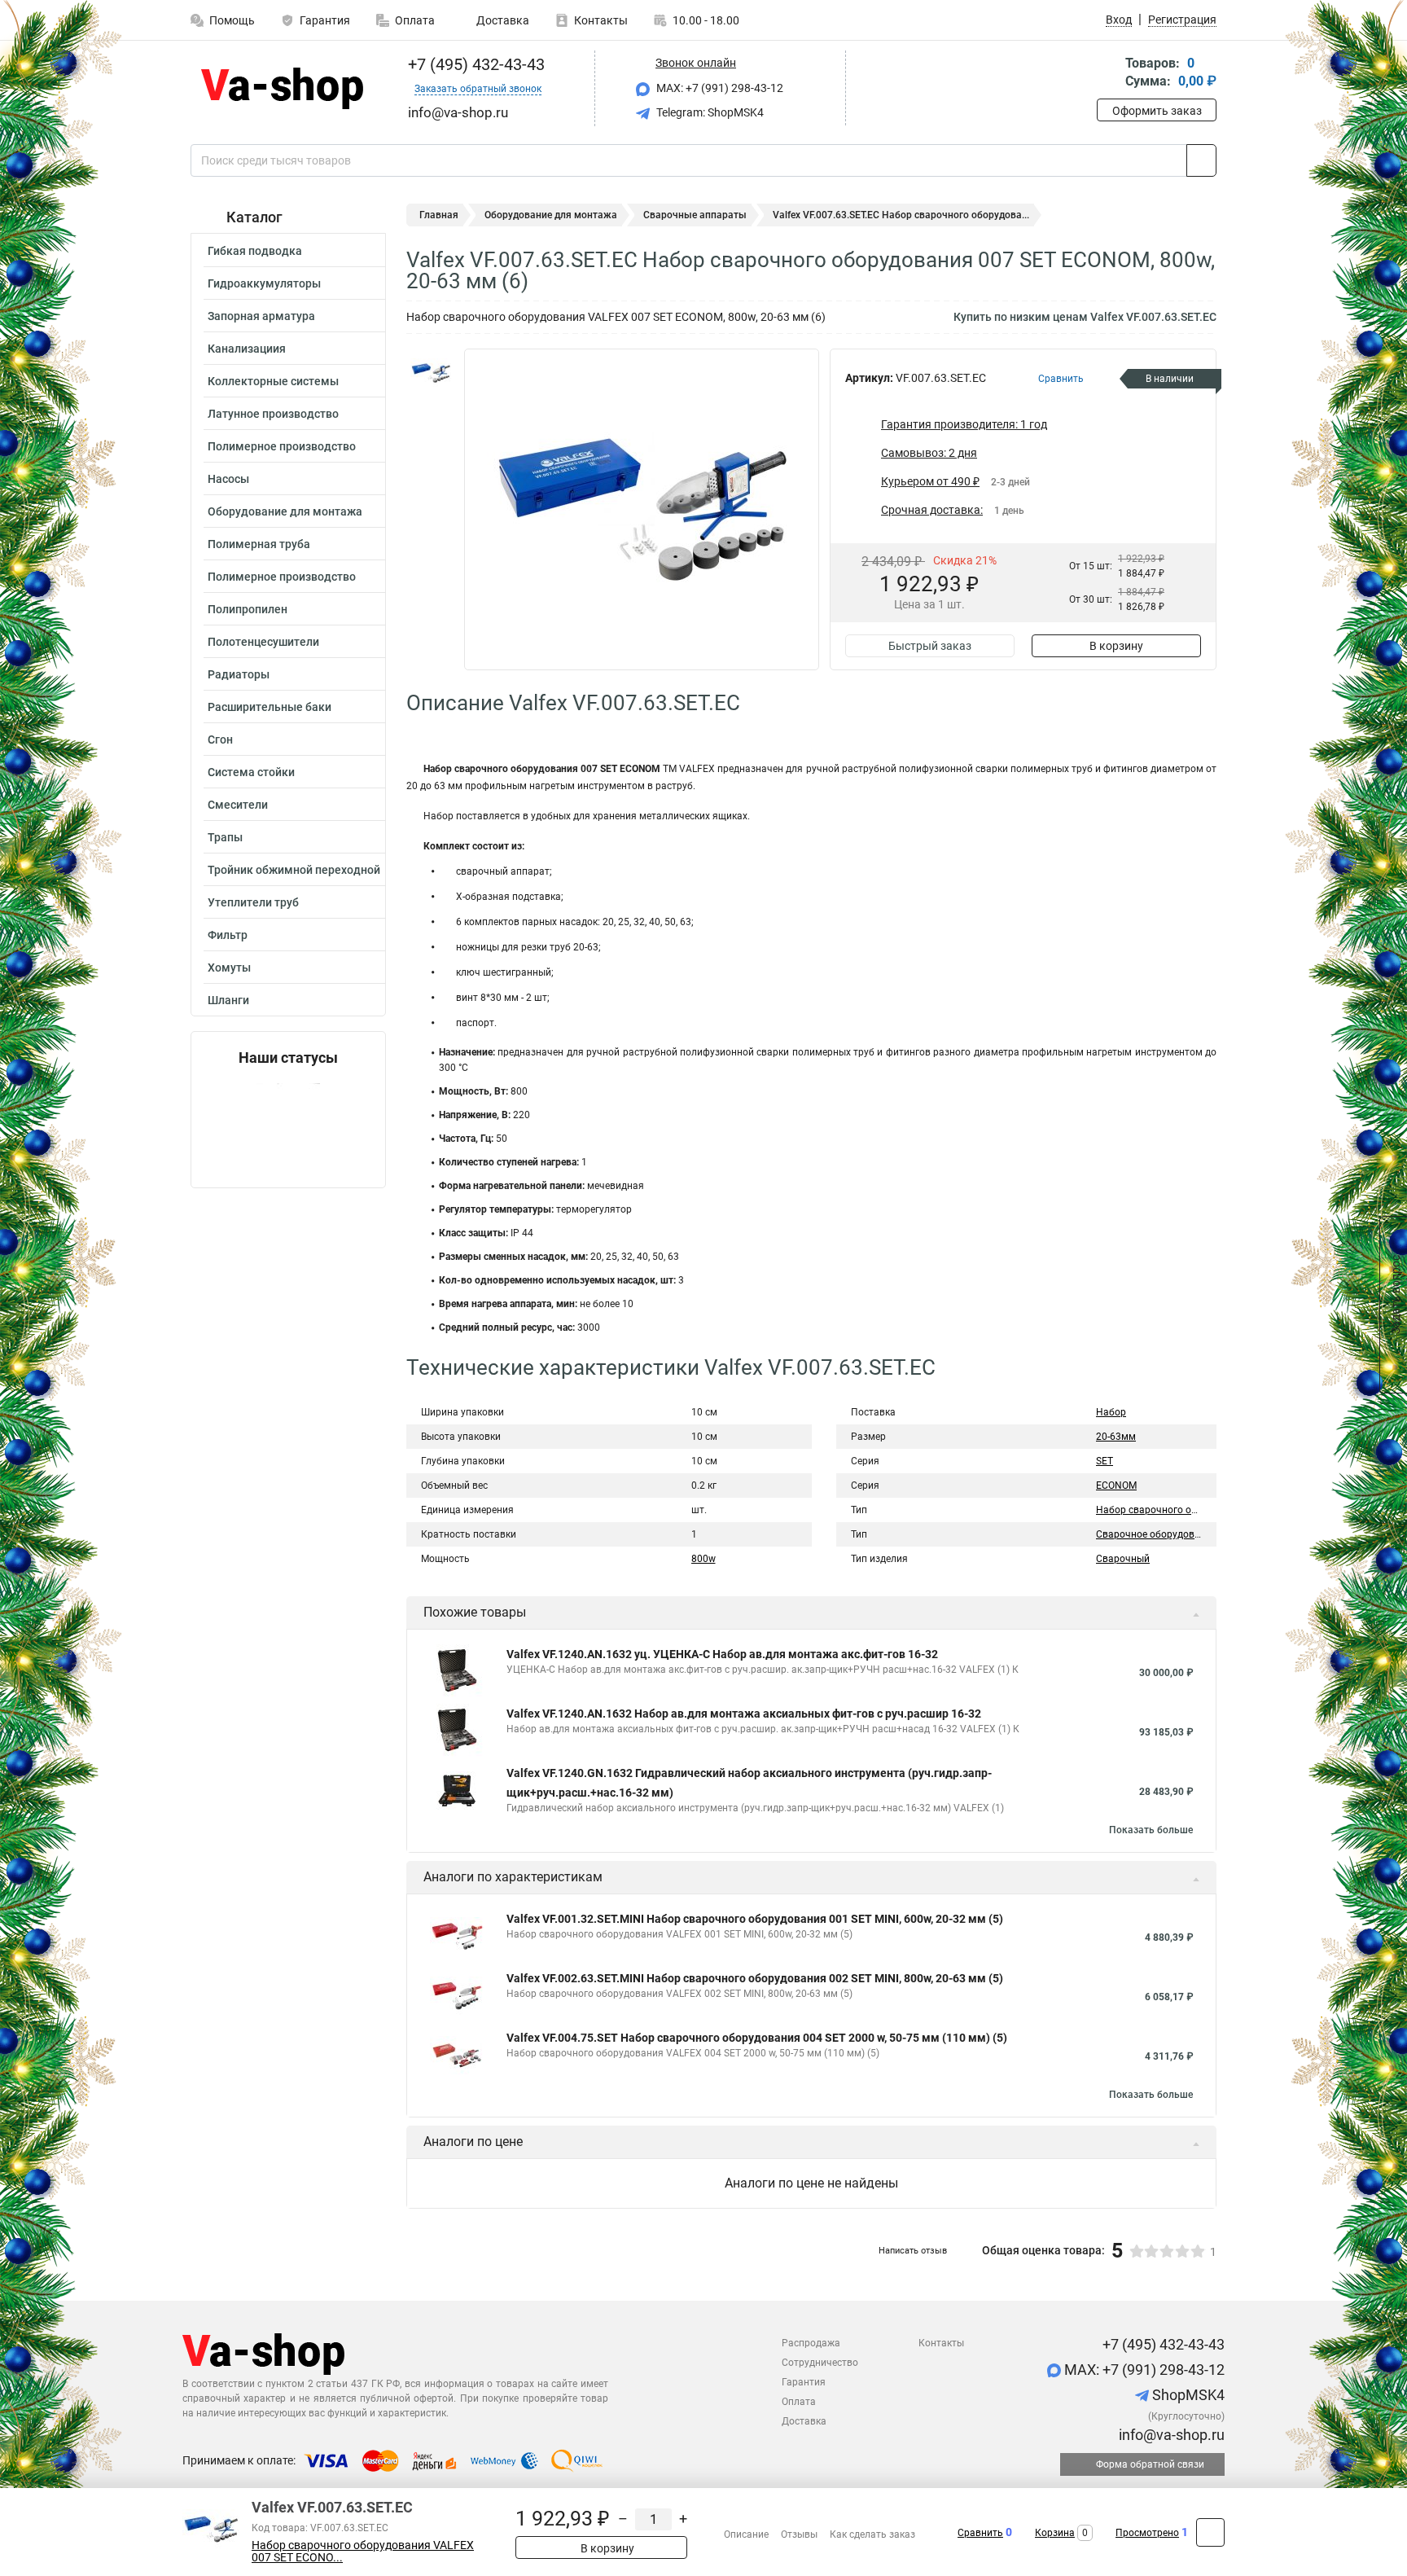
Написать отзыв (913, 2251)
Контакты (601, 20)
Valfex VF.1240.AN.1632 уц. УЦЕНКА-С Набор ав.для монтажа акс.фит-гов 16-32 (722, 1654)
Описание (746, 2534)
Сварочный (1123, 1559)
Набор (1111, 1412)
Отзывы (799, 2534)
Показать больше (1151, 1830)
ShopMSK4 (1187, 2395)
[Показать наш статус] (288, 1127)
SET (1105, 1461)
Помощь (232, 20)
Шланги (228, 1000)
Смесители (238, 805)
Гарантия (325, 20)
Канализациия (247, 349)
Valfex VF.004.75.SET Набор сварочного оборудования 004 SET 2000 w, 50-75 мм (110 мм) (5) (757, 2038)
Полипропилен (248, 609)
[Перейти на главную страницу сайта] (282, 88)
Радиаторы (239, 674)
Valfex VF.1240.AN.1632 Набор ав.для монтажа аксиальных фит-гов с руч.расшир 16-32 (744, 1714)
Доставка (502, 20)
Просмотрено (1147, 2533)
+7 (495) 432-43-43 (474, 64)
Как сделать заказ (872, 2534)
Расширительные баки (270, 707)
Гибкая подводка (255, 251)
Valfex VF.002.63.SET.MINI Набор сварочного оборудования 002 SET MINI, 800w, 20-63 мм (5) (755, 1978)
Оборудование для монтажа (285, 511)
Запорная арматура (261, 316)
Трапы (225, 837)
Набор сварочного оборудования (1175, 1510)
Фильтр (228, 935)
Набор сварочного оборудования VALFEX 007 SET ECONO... (363, 2552)
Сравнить (980, 2533)
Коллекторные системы (273, 381)
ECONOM (1116, 1485)
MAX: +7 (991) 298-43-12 (719, 88)
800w (703, 1559)
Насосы (228, 479)
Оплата (415, 20)
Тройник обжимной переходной (294, 870)
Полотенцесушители (263, 642)
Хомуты (229, 968)
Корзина (1055, 2533)
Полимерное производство (282, 446)
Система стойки (251, 772)
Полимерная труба (259, 544)
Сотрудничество (820, 2363)
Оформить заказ (1157, 111)
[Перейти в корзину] (1108, 74)
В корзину (1116, 646)
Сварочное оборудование (1156, 1534)
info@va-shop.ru (1170, 2435)
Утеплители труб (253, 902)
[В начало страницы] (1210, 2532)
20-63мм (1116, 1437)
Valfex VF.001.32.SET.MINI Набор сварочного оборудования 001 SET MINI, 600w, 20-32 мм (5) (755, 1919)
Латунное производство (273, 414)
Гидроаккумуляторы (264, 283)
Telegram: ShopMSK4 (709, 112)
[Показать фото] (431, 373)
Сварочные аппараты (695, 215)
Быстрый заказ (930, 646)
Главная (439, 215)
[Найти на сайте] (1201, 160)
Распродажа (811, 2343)
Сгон (220, 739)
